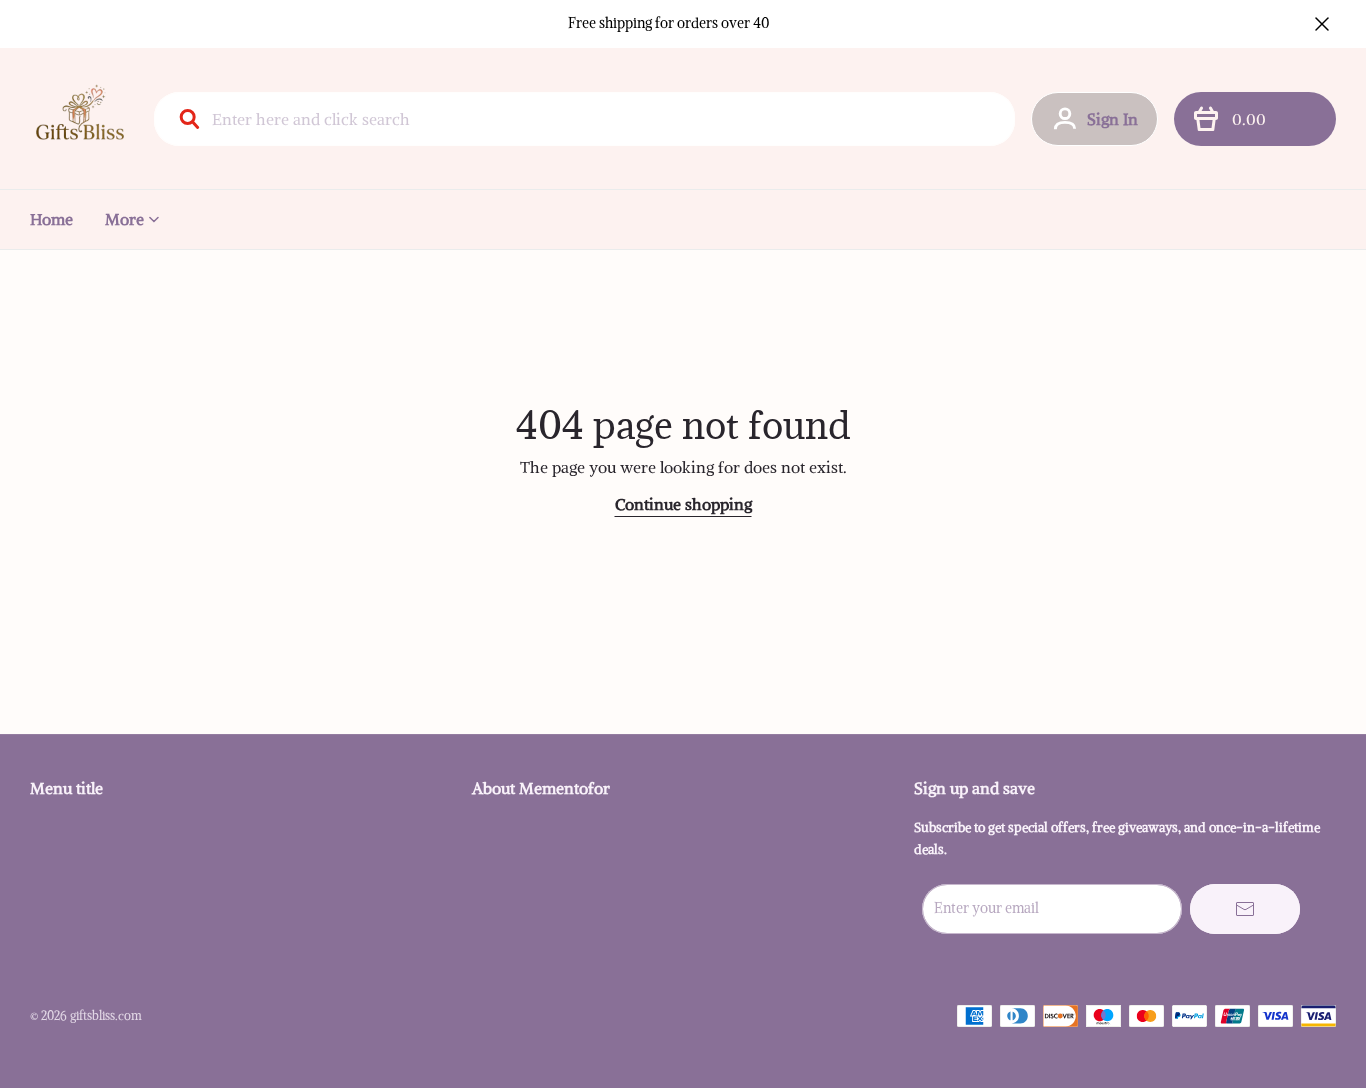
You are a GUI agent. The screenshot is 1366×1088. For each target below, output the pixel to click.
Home (51, 219)
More (124, 219)
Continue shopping (683, 504)
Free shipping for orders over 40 (669, 23)
